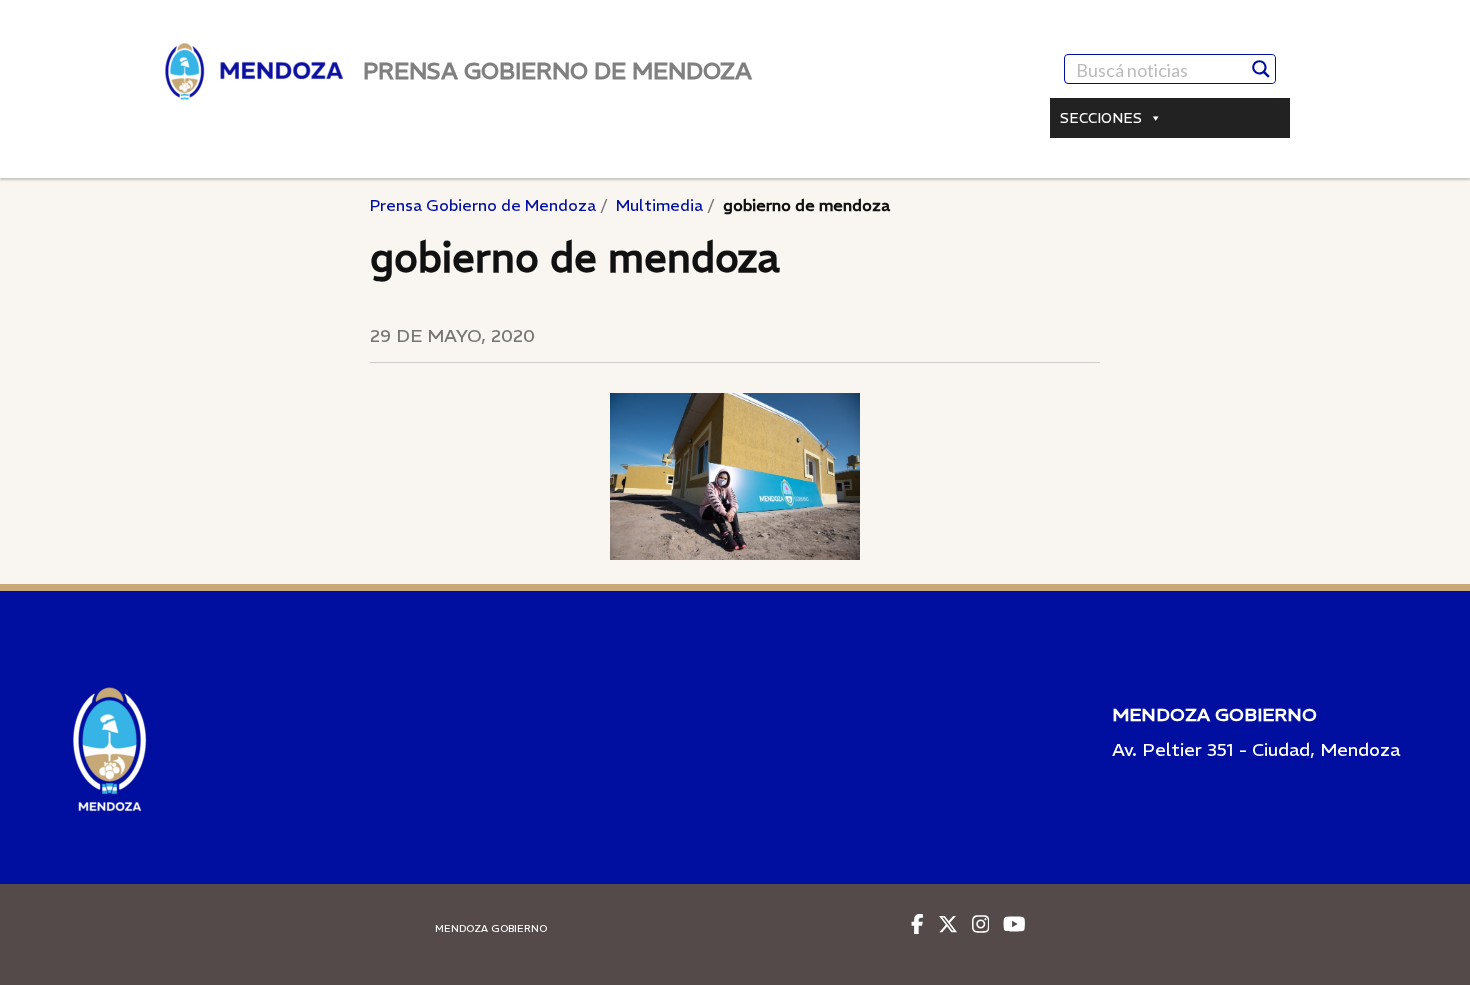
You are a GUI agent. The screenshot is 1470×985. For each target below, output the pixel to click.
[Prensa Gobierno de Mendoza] (254, 71)
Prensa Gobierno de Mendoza (483, 205)
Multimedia (659, 205)
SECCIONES (1101, 118)
